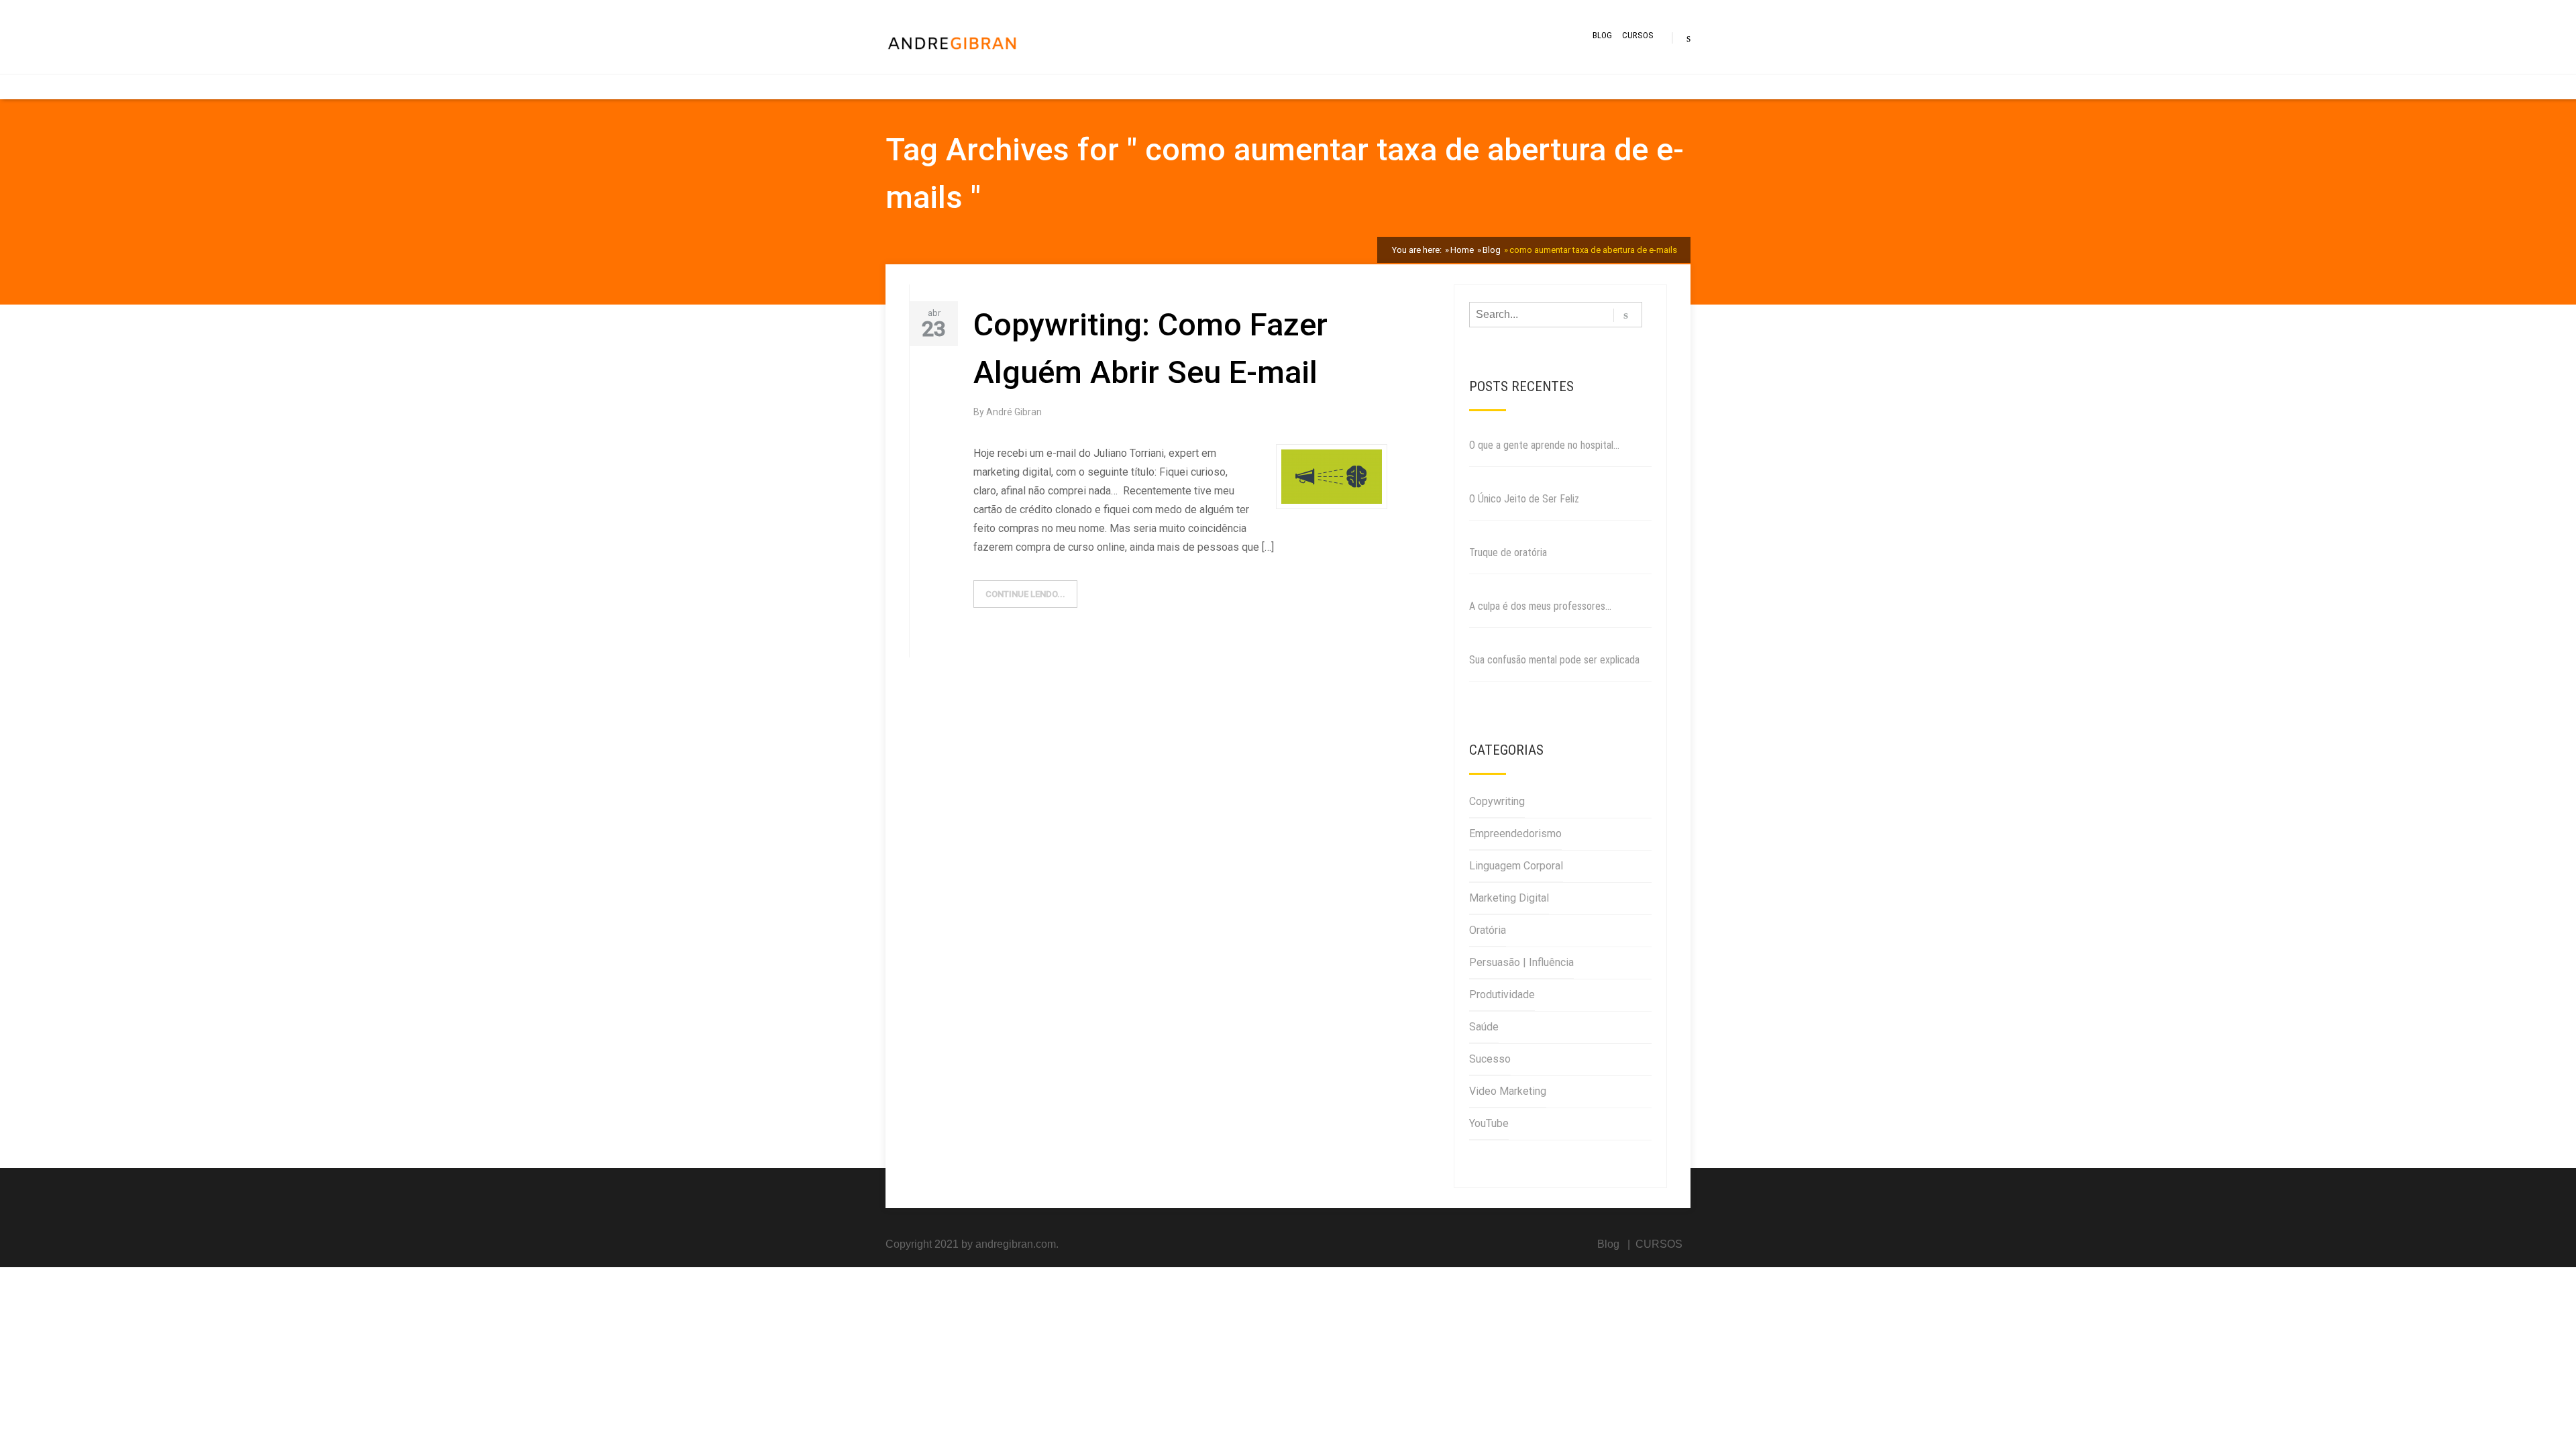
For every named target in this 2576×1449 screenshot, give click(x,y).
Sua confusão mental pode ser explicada (1554, 660)
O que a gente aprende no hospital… (1544, 445)
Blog (1602, 35)
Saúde (1484, 1027)
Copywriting (1497, 801)
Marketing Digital (1509, 898)
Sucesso (1490, 1059)
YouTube (1489, 1123)
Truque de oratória (1508, 552)
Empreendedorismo (1515, 834)
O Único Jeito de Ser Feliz (1524, 499)
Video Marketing (1508, 1091)
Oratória (1488, 930)
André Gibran (1014, 412)
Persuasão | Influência (1521, 962)
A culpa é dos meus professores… (1540, 606)
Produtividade (1502, 995)
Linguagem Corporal (1516, 866)
